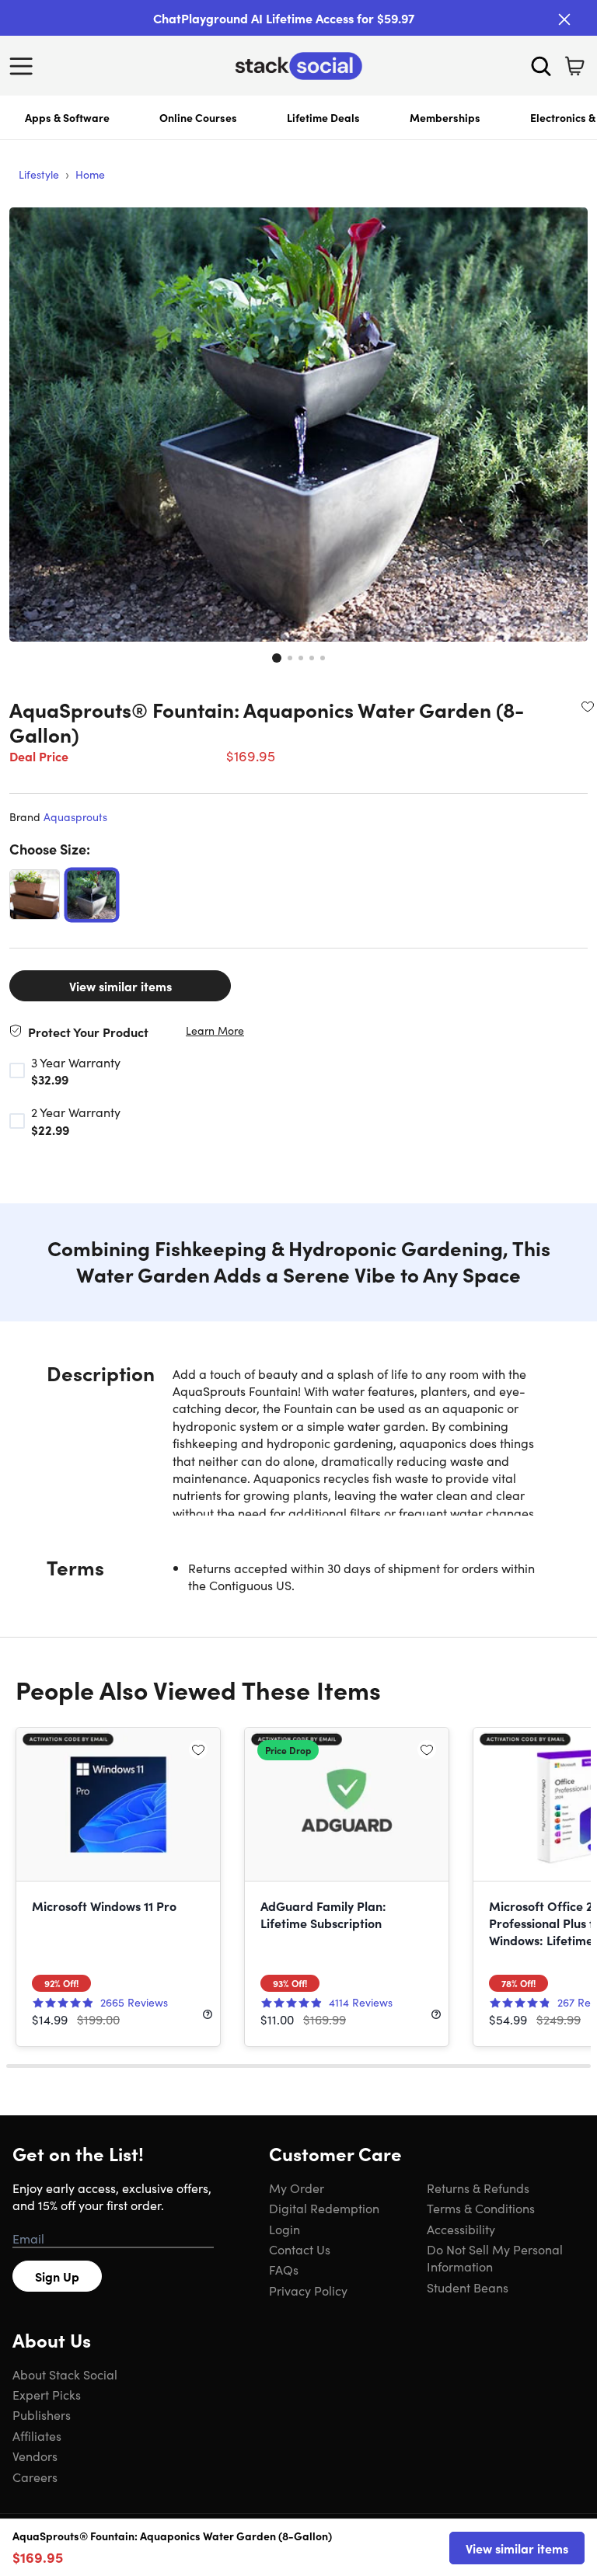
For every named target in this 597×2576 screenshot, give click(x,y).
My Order (297, 2188)
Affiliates (37, 2435)
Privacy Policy (308, 2290)
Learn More (215, 1030)
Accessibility (461, 2229)
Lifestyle (39, 174)
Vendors (35, 2456)
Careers (35, 2477)
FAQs (284, 2269)
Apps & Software (67, 117)
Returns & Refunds (478, 2188)
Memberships (445, 117)
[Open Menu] (25, 66)
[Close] (564, 19)
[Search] (541, 66)
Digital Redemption (324, 2208)
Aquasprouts (75, 816)
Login (285, 2229)
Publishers (42, 2414)
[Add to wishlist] (588, 706)
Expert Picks (47, 2394)
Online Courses (198, 117)
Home (90, 174)
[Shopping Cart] (574, 66)
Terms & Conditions (481, 2208)
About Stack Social (65, 2374)
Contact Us (300, 2249)
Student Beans (468, 2287)
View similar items (120, 986)
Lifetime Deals (323, 117)
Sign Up (57, 2276)
